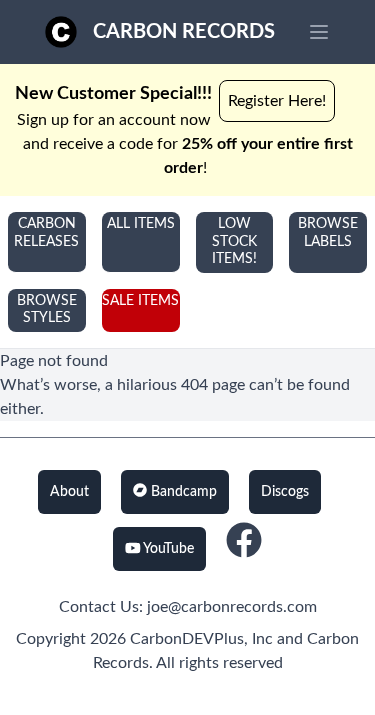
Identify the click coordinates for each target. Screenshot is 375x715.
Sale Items (140, 301)
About (69, 492)
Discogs (285, 492)
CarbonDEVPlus (187, 639)
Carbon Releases (46, 233)
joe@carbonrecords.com (232, 607)
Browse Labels (328, 233)
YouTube (167, 549)
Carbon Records (184, 32)
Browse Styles (47, 310)
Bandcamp (182, 492)
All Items (141, 224)
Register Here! (277, 101)
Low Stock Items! (234, 241)
